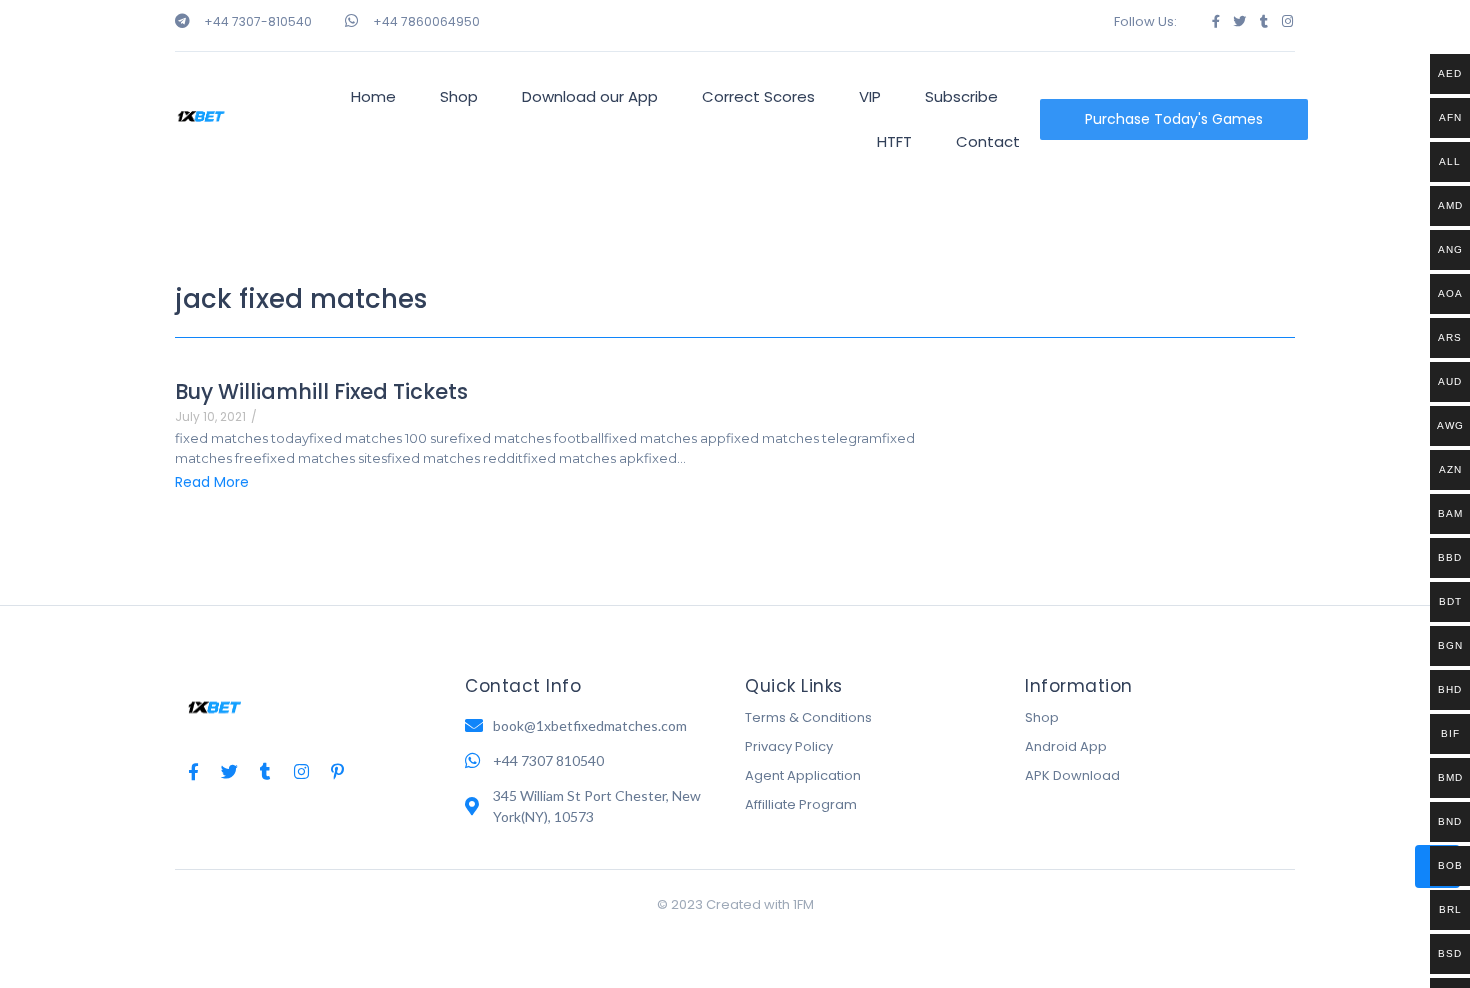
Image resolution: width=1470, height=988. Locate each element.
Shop (1042, 717)
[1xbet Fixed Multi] (201, 116)
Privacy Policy (789, 746)
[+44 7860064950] (351, 20)
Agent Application (803, 775)
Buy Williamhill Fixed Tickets (321, 391)
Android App (1066, 746)
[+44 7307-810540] (182, 20)
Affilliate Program (801, 804)
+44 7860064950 (426, 21)
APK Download (1072, 775)
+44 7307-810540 (258, 21)
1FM (803, 904)
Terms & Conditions (808, 717)
